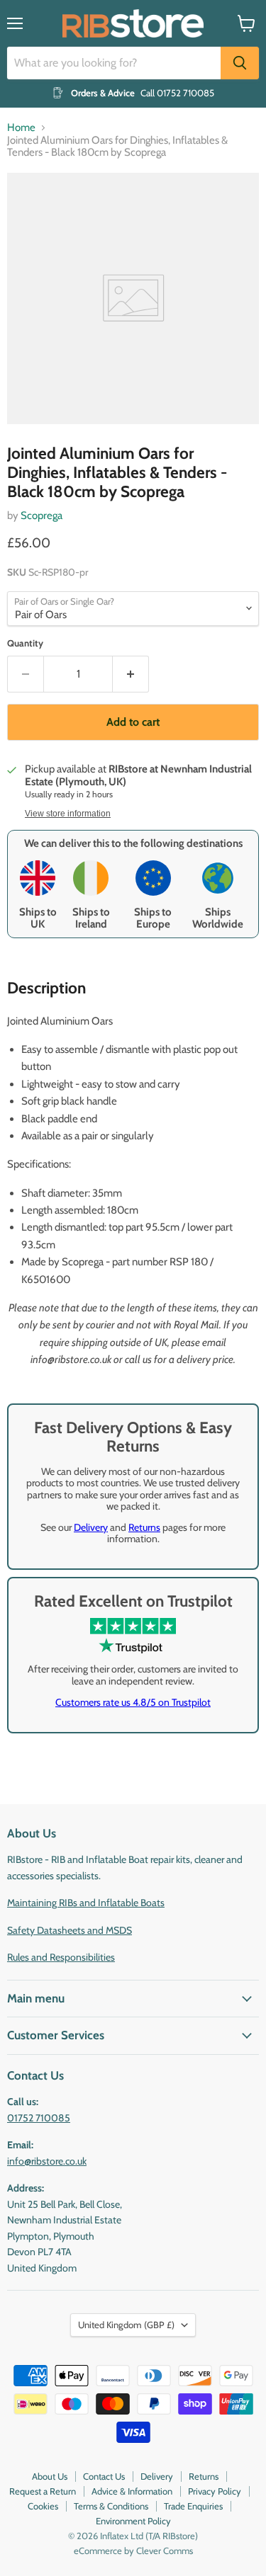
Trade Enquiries (193, 2506)
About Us (50, 2476)
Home (21, 128)
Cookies (43, 2506)
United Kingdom (126, 2325)
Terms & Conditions (111, 2506)
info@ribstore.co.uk (47, 2161)
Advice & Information (132, 2491)
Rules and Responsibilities (61, 1957)
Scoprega (41, 515)
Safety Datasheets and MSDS (70, 1930)
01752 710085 (39, 2118)
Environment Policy (133, 2521)
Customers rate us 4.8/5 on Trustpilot (133, 1702)
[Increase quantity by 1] (131, 674)
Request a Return (43, 2491)
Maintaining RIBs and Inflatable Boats (86, 1903)
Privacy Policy (215, 2491)
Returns (144, 1527)
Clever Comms (165, 2551)
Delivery (91, 1527)
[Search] (240, 63)
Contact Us (104, 2476)
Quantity (25, 643)
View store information (68, 814)
